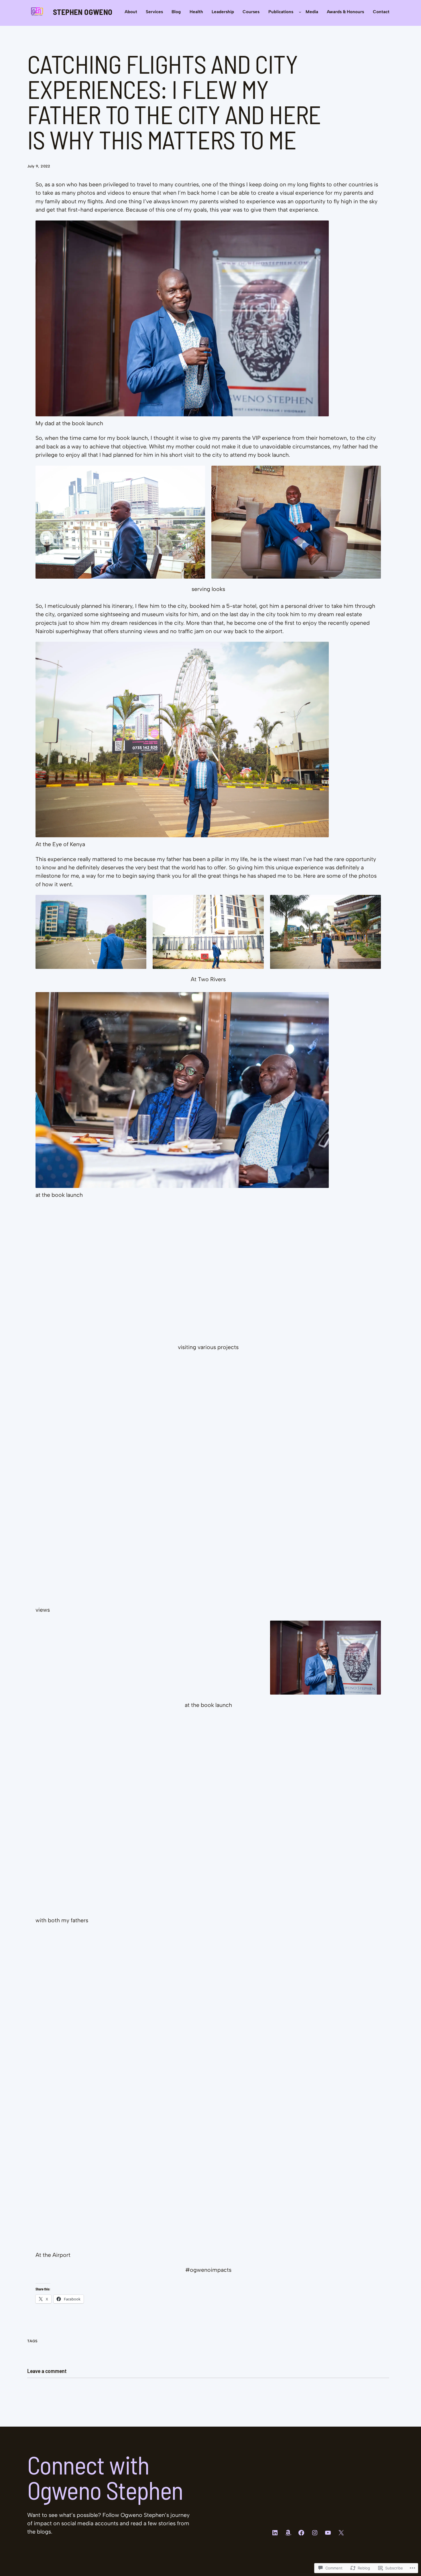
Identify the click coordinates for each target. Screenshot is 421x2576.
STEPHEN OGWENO (83, 12)
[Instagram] (315, 2533)
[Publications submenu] (300, 12)
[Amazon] (288, 2533)
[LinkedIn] (275, 2533)
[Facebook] (301, 2533)
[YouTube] (328, 2533)
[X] (341, 2533)
